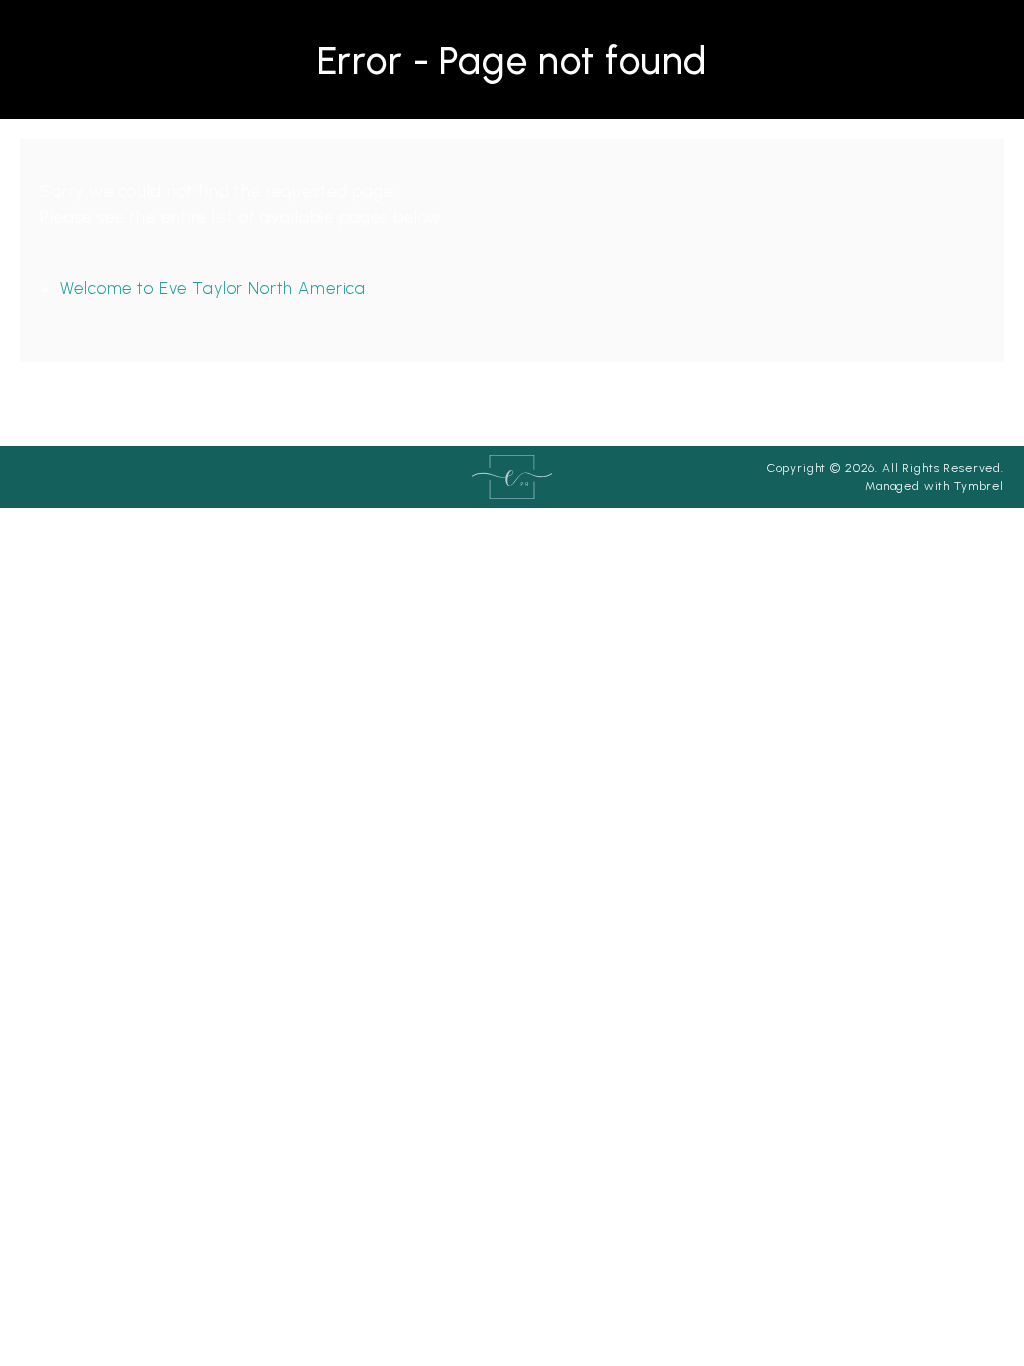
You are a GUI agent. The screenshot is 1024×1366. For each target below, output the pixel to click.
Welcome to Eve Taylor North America (213, 288)
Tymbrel (979, 486)
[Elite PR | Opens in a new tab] (512, 476)
